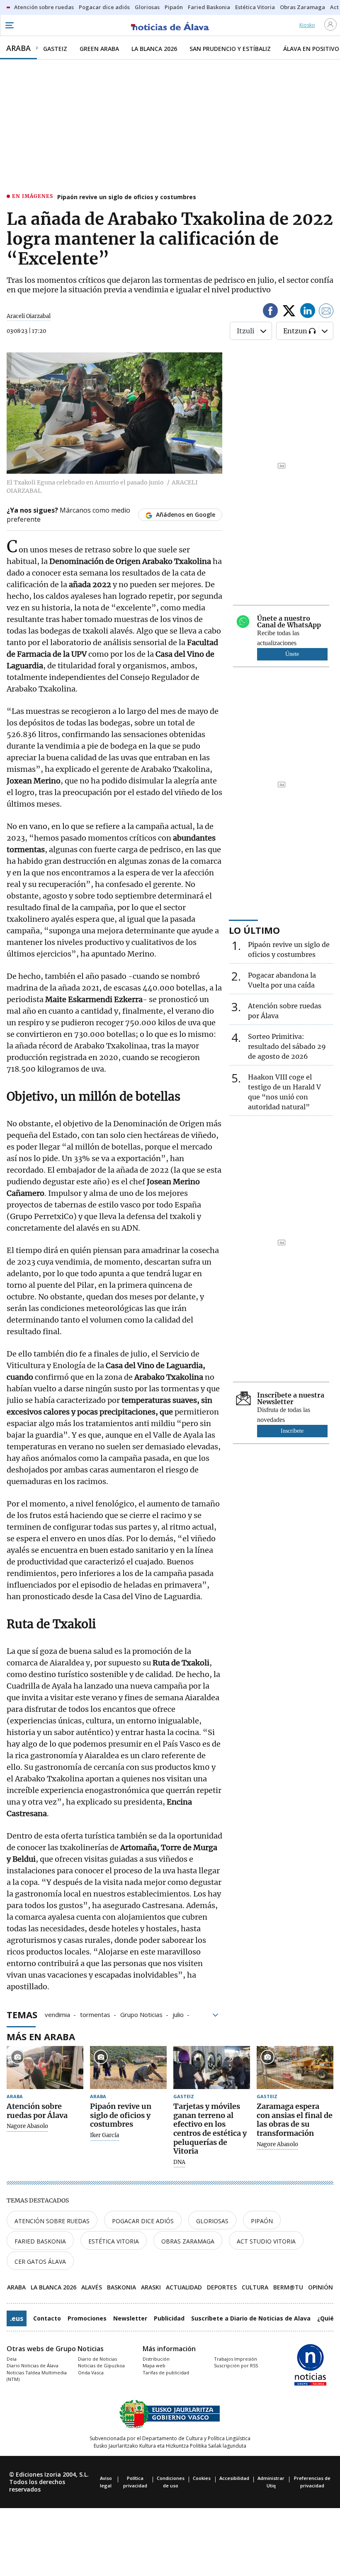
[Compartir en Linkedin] (308, 312)
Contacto (47, 2318)
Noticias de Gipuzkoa (101, 2365)
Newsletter (130, 2318)
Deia (12, 2359)
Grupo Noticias (141, 2014)
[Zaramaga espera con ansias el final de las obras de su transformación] (295, 2068)
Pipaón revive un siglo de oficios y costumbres (127, 197)
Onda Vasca (91, 2372)
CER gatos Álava (40, 2262)
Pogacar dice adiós (143, 2221)
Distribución (156, 2359)
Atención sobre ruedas (52, 2221)
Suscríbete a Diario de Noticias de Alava (251, 2318)
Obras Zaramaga (188, 2241)
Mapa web (154, 2365)
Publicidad (169, 2318)
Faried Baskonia (40, 2241)
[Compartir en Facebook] (270, 312)
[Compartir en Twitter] (289, 312)
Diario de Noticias (97, 2359)
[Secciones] (9, 25)
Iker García (104, 2135)
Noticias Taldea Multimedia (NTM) (37, 2376)
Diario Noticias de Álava (33, 2365)
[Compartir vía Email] (326, 312)
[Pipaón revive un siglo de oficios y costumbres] (128, 2068)
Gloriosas (212, 2221)
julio (178, 2014)
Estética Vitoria (114, 2241)
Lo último (254, 930)
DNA (179, 2162)
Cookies (202, 2478)
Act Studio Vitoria (266, 2241)
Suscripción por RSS (236, 2365)
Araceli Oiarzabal (29, 316)
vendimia (57, 2014)
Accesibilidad (234, 2478)
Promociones (87, 2318)
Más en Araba (41, 2036)
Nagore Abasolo (27, 2126)
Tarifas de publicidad (166, 2372)
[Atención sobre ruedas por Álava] (45, 2068)
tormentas (95, 2014)
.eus (17, 2318)
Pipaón (262, 2221)
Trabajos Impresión (236, 2359)
